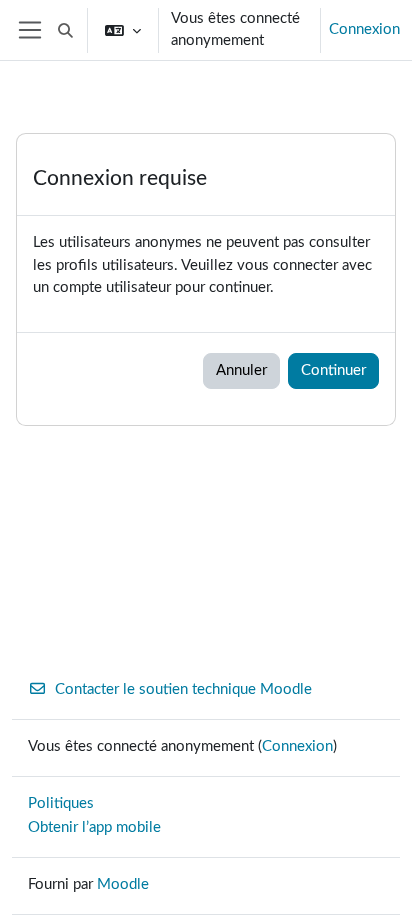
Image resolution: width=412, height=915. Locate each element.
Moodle (123, 884)
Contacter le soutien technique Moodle (183, 689)
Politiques (61, 803)
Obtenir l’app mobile (94, 827)
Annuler (241, 370)
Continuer (333, 370)
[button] (65, 30)
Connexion (364, 29)
